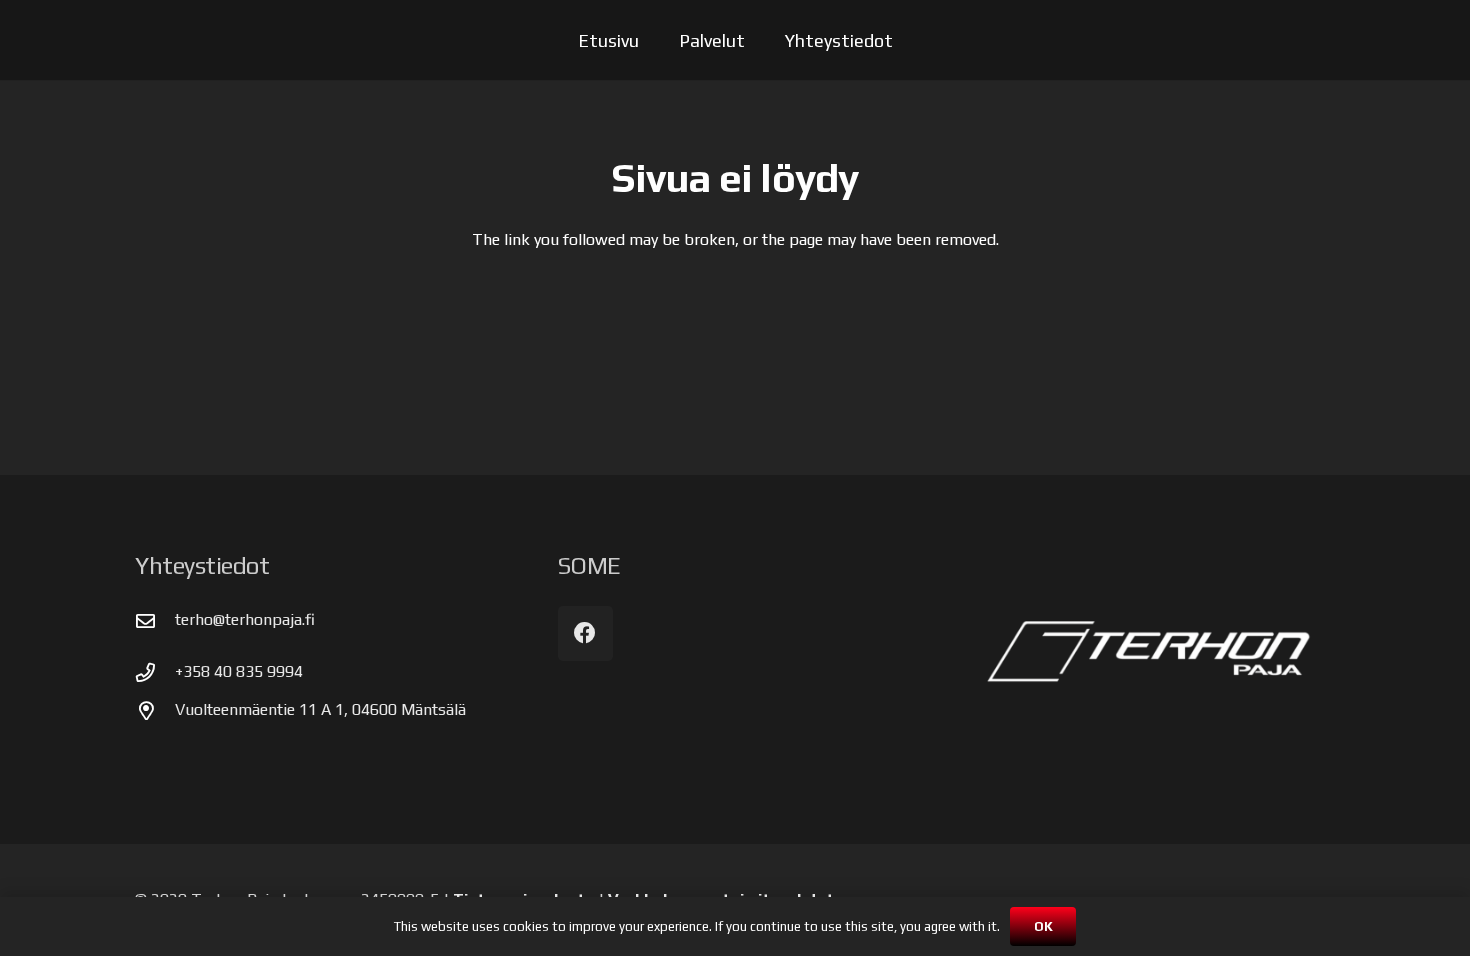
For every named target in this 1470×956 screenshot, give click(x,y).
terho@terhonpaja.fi (245, 619)
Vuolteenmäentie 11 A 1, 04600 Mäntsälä (320, 709)
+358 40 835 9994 (239, 671)
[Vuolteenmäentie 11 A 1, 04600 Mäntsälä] (155, 710)
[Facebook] (585, 633)
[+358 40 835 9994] (155, 672)
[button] (761, 40)
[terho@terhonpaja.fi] (155, 620)
